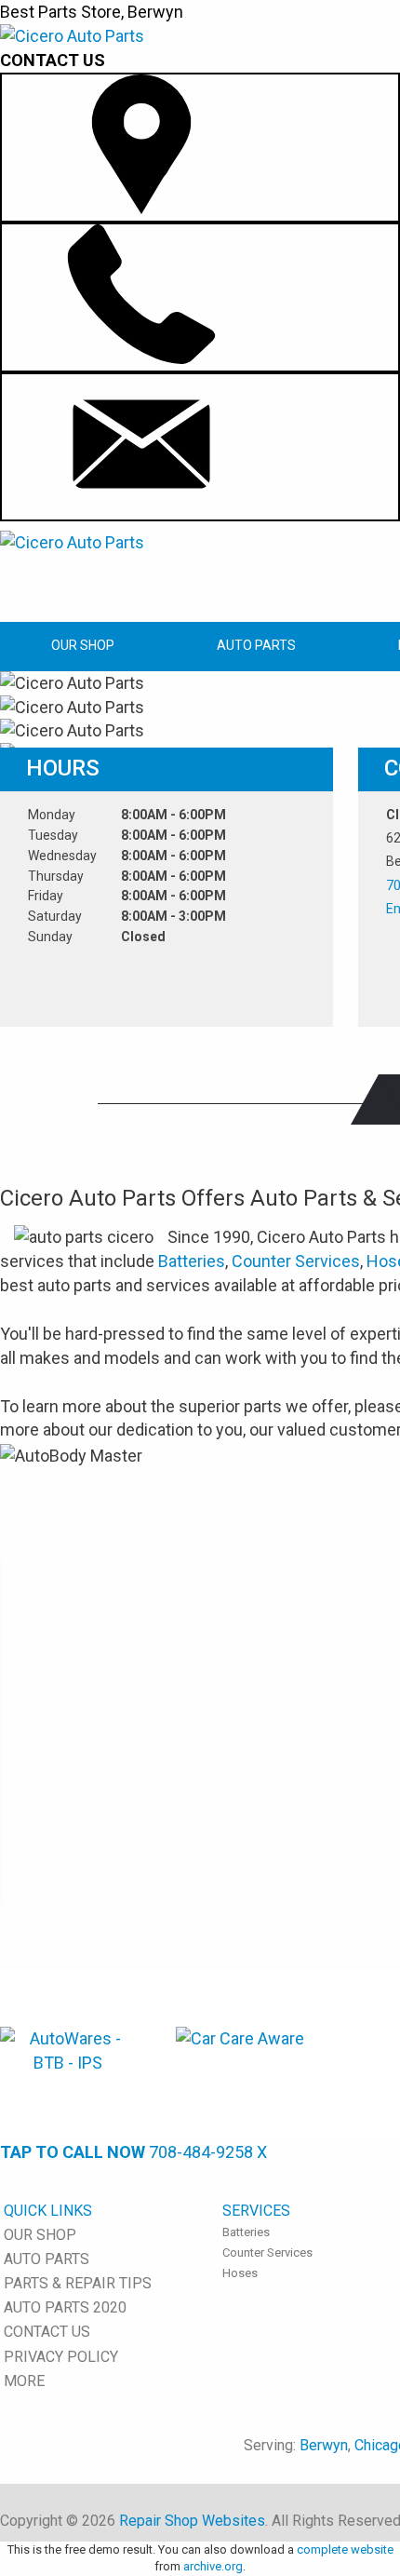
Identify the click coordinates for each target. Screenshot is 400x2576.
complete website (345, 2549)
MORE (24, 2381)
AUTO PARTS (256, 645)
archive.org (213, 2566)
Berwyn (324, 2445)
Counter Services (296, 1261)
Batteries (192, 1261)
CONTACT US (47, 2332)
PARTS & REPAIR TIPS (78, 2283)
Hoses (240, 2273)
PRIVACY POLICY (61, 2357)
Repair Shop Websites (192, 2521)
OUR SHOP (83, 645)
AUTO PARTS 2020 (65, 2307)
